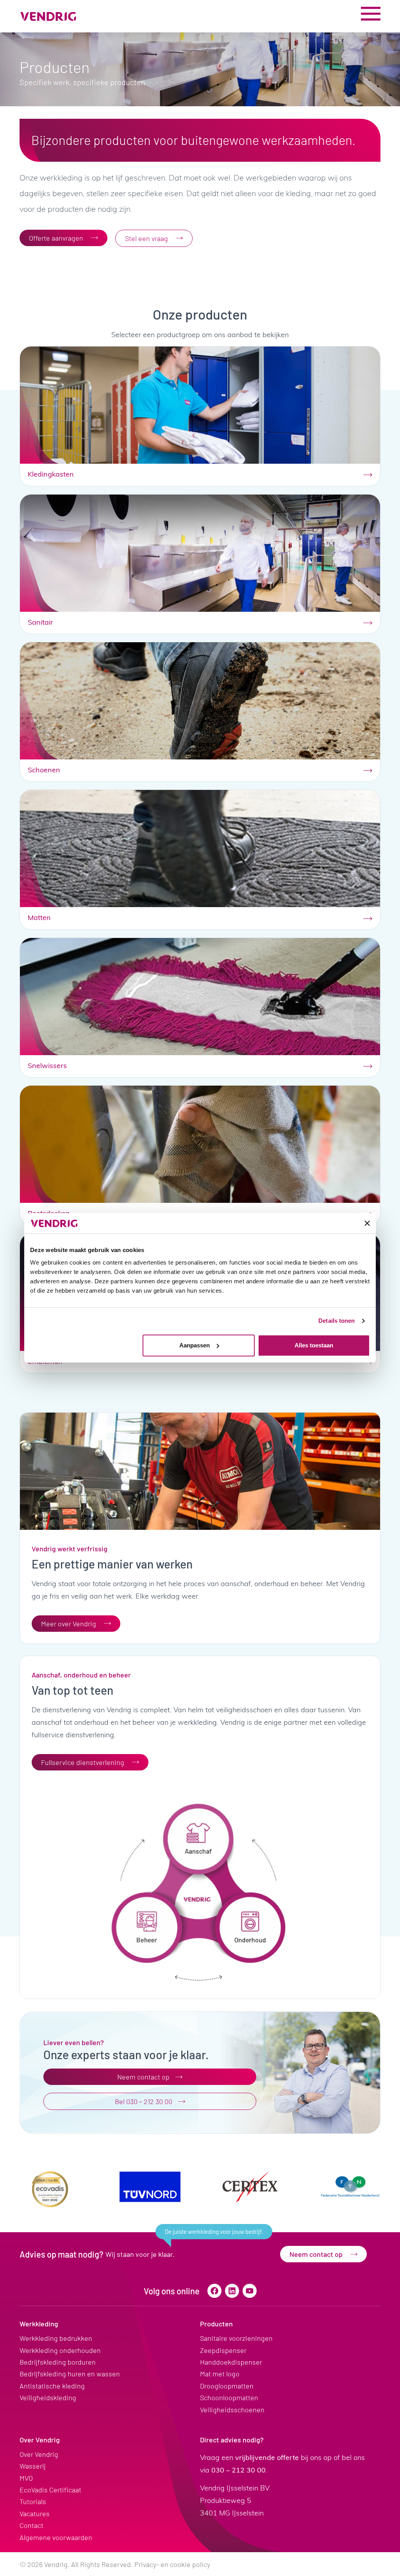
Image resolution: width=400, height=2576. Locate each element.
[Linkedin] (232, 2291)
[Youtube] (250, 2291)
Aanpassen (195, 1345)
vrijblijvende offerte (267, 2457)
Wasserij (33, 2466)
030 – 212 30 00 (238, 2470)
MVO (26, 2478)
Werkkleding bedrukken (56, 2338)
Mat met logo (220, 2374)
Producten (216, 2324)
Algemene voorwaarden (56, 2537)
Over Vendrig (40, 2440)
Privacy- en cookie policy (172, 2564)
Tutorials (33, 2501)
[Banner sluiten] (367, 1223)
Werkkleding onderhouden (60, 2350)
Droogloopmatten (227, 2386)
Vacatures (35, 2513)
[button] (214, 2232)
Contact (31, 2525)
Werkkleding (39, 2324)
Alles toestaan (314, 1345)
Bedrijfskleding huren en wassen (70, 2374)
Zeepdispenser (223, 2350)
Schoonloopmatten (229, 2397)
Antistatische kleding (52, 2386)
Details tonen (337, 1321)
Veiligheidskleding (48, 2397)
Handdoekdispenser (231, 2362)
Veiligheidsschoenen (232, 2410)
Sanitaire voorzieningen (236, 2338)
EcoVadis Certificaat (50, 2490)
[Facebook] (214, 2291)
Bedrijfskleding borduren (58, 2362)
